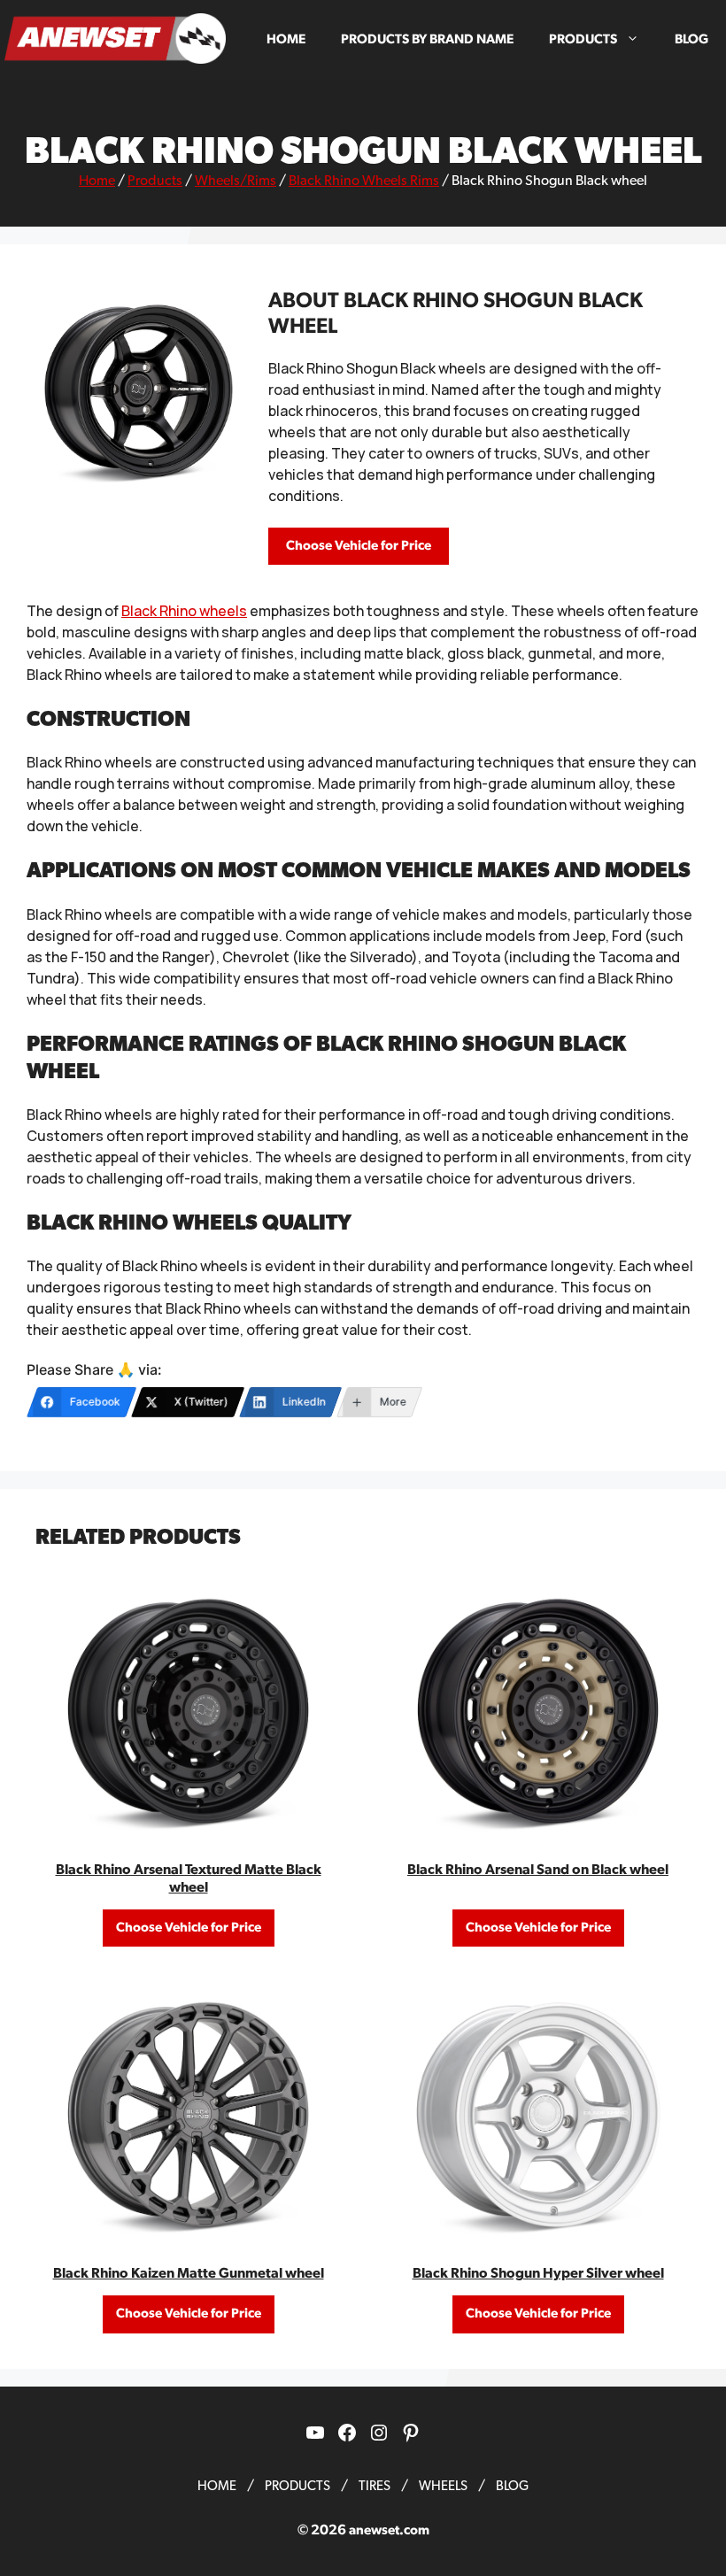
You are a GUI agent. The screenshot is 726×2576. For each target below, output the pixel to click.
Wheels (443, 2486)
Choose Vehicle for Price (359, 546)
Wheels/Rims (236, 181)
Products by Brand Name (427, 39)
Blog (691, 39)
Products (583, 39)
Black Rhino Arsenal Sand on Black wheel (538, 1870)
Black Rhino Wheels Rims (364, 181)
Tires (375, 2486)
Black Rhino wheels (184, 611)
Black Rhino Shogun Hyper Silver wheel (538, 2273)
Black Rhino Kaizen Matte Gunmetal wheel (189, 2273)
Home (286, 39)
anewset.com (389, 2530)
